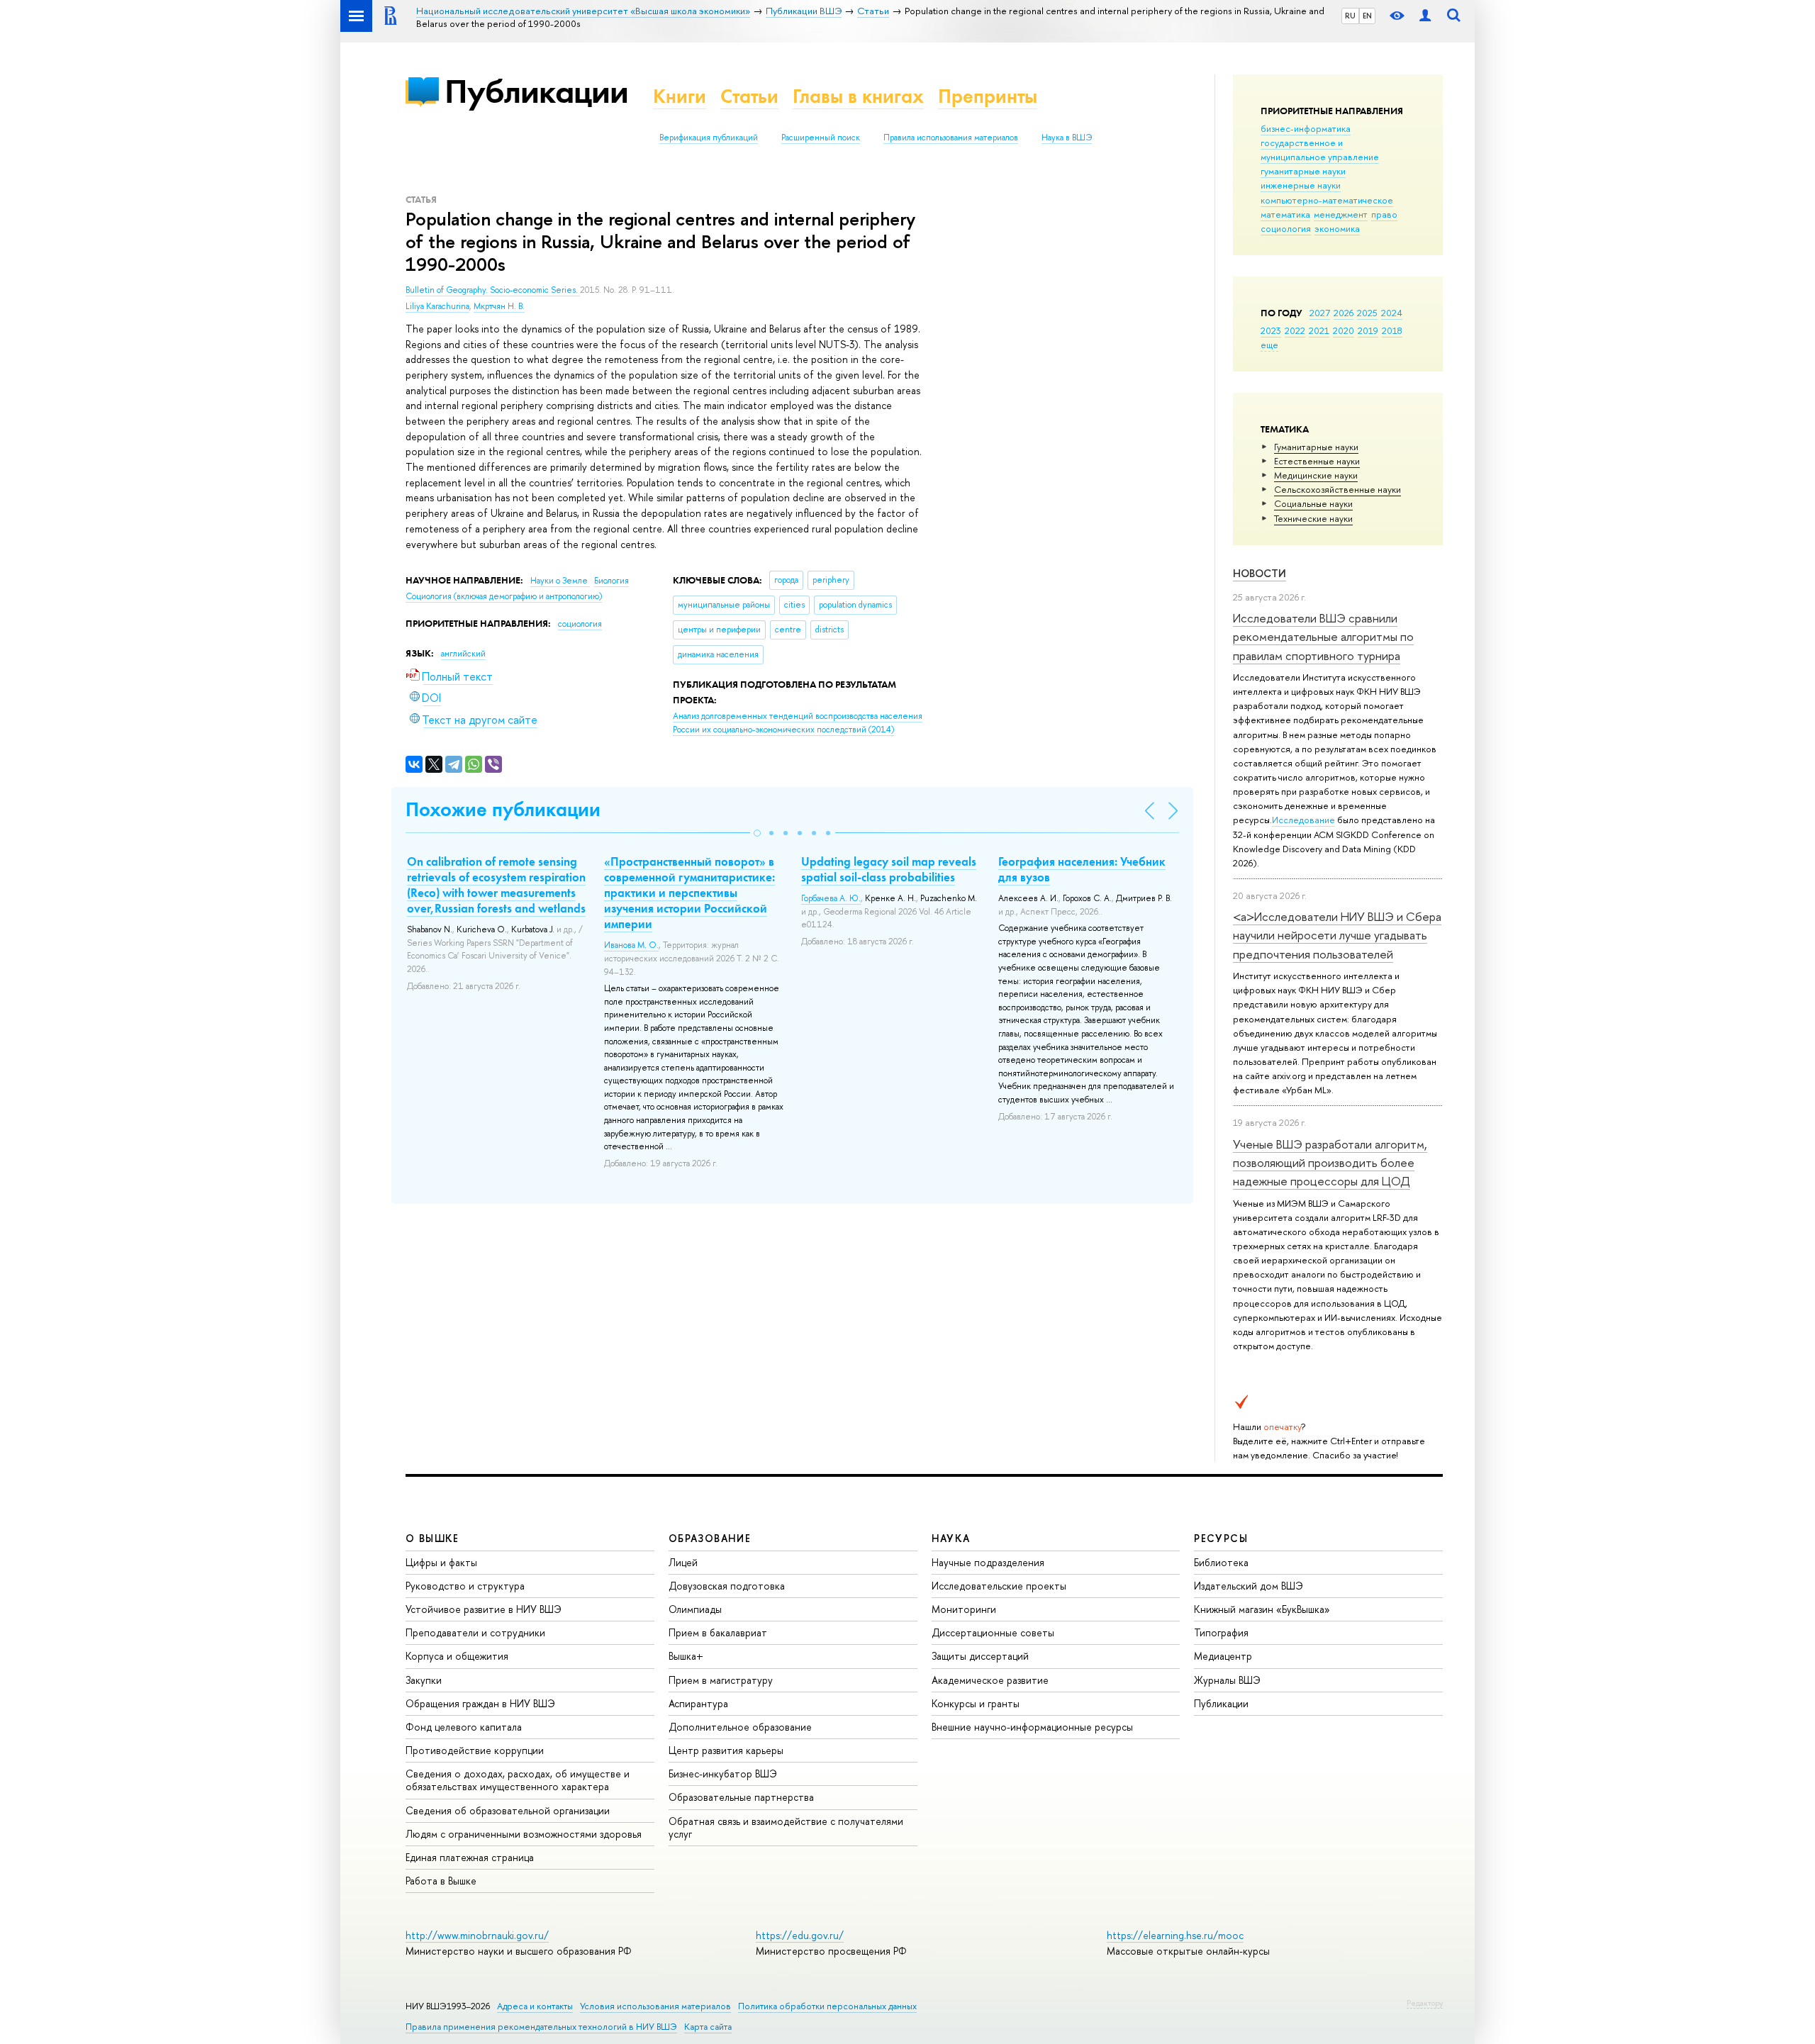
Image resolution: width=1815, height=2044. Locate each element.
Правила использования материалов (951, 138)
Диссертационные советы (993, 1632)
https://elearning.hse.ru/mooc (1175, 1935)
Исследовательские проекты (999, 1586)
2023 (1271, 330)
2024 (1392, 313)
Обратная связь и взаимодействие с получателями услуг (786, 1827)
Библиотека (1221, 1562)
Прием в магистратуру (721, 1680)
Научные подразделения (988, 1562)
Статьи (749, 96)
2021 (1319, 330)
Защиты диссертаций (980, 1656)
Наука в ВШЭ (1067, 138)
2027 (1320, 313)
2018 (1392, 330)
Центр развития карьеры (726, 1750)
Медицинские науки (1316, 475)
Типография (1221, 1632)
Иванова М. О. (631, 945)
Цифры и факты (441, 1562)
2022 (1295, 330)
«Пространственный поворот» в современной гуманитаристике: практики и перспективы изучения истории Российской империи (689, 893)
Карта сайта (708, 2027)
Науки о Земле (560, 581)
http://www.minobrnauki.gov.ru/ (477, 1935)
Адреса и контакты (535, 2006)
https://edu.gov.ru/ (800, 1935)
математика (1285, 214)
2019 (1368, 330)
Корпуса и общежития (457, 1656)
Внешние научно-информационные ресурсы (1032, 1727)
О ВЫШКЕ (432, 1538)
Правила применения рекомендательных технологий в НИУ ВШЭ (541, 2027)
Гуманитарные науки (1316, 447)
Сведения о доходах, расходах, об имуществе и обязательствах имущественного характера (518, 1780)
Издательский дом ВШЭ (1249, 1586)
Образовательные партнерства (741, 1797)
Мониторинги (964, 1609)
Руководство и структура (465, 1586)
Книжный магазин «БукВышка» (1262, 1609)
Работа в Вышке (441, 1881)
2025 (1367, 313)
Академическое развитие (990, 1680)
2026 (1344, 313)
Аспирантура (698, 1703)
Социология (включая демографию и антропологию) (504, 596)
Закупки (424, 1680)
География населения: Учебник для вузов (1082, 869)
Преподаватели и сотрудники (475, 1632)
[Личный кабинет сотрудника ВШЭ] (1425, 16)
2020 (1344, 330)
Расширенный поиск (821, 138)
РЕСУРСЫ (1221, 1538)
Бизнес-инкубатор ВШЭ (723, 1774)
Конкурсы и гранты (976, 1703)
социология (1286, 228)
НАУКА (951, 1538)
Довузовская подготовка (727, 1586)
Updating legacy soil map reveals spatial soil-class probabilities (889, 869)
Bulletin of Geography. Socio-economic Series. (493, 290)
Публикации (536, 91)
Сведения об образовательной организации (508, 1810)
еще (1269, 345)
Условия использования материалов (655, 2006)
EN (1367, 16)
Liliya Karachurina (437, 306)
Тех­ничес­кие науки (1313, 518)
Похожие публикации (503, 809)
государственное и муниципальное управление (1320, 150)
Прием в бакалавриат (718, 1632)
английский (463, 654)
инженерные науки (1301, 185)
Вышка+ (686, 1656)
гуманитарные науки (1303, 171)
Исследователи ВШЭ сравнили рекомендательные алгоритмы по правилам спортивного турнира (1323, 637)
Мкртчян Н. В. (499, 306)
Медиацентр (1223, 1656)
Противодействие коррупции (475, 1750)
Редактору (1425, 2003)
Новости (1260, 573)
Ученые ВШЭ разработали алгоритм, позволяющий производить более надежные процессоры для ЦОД (1330, 1163)
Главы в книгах (858, 96)
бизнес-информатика (1306, 128)
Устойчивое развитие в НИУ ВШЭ (484, 1609)
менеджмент (1341, 214)
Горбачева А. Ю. (831, 898)
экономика (1337, 228)
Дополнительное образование (740, 1727)
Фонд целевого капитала (464, 1727)
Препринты (988, 96)
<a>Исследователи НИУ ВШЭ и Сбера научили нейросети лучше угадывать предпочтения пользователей (1337, 935)
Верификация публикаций (709, 138)
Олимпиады (695, 1609)
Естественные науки (1317, 461)
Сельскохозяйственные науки (1337, 489)
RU (1350, 16)
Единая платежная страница (470, 1857)
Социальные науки (1313, 503)
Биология (611, 581)
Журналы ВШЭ (1227, 1680)
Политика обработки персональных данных (827, 2006)
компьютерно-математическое (1327, 200)
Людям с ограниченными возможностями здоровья (524, 1834)
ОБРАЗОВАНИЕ (710, 1538)
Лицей (683, 1562)
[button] (757, 833)
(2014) (798, 723)
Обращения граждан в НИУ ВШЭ (480, 1703)
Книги (680, 96)
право (1384, 214)
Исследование (1303, 820)
